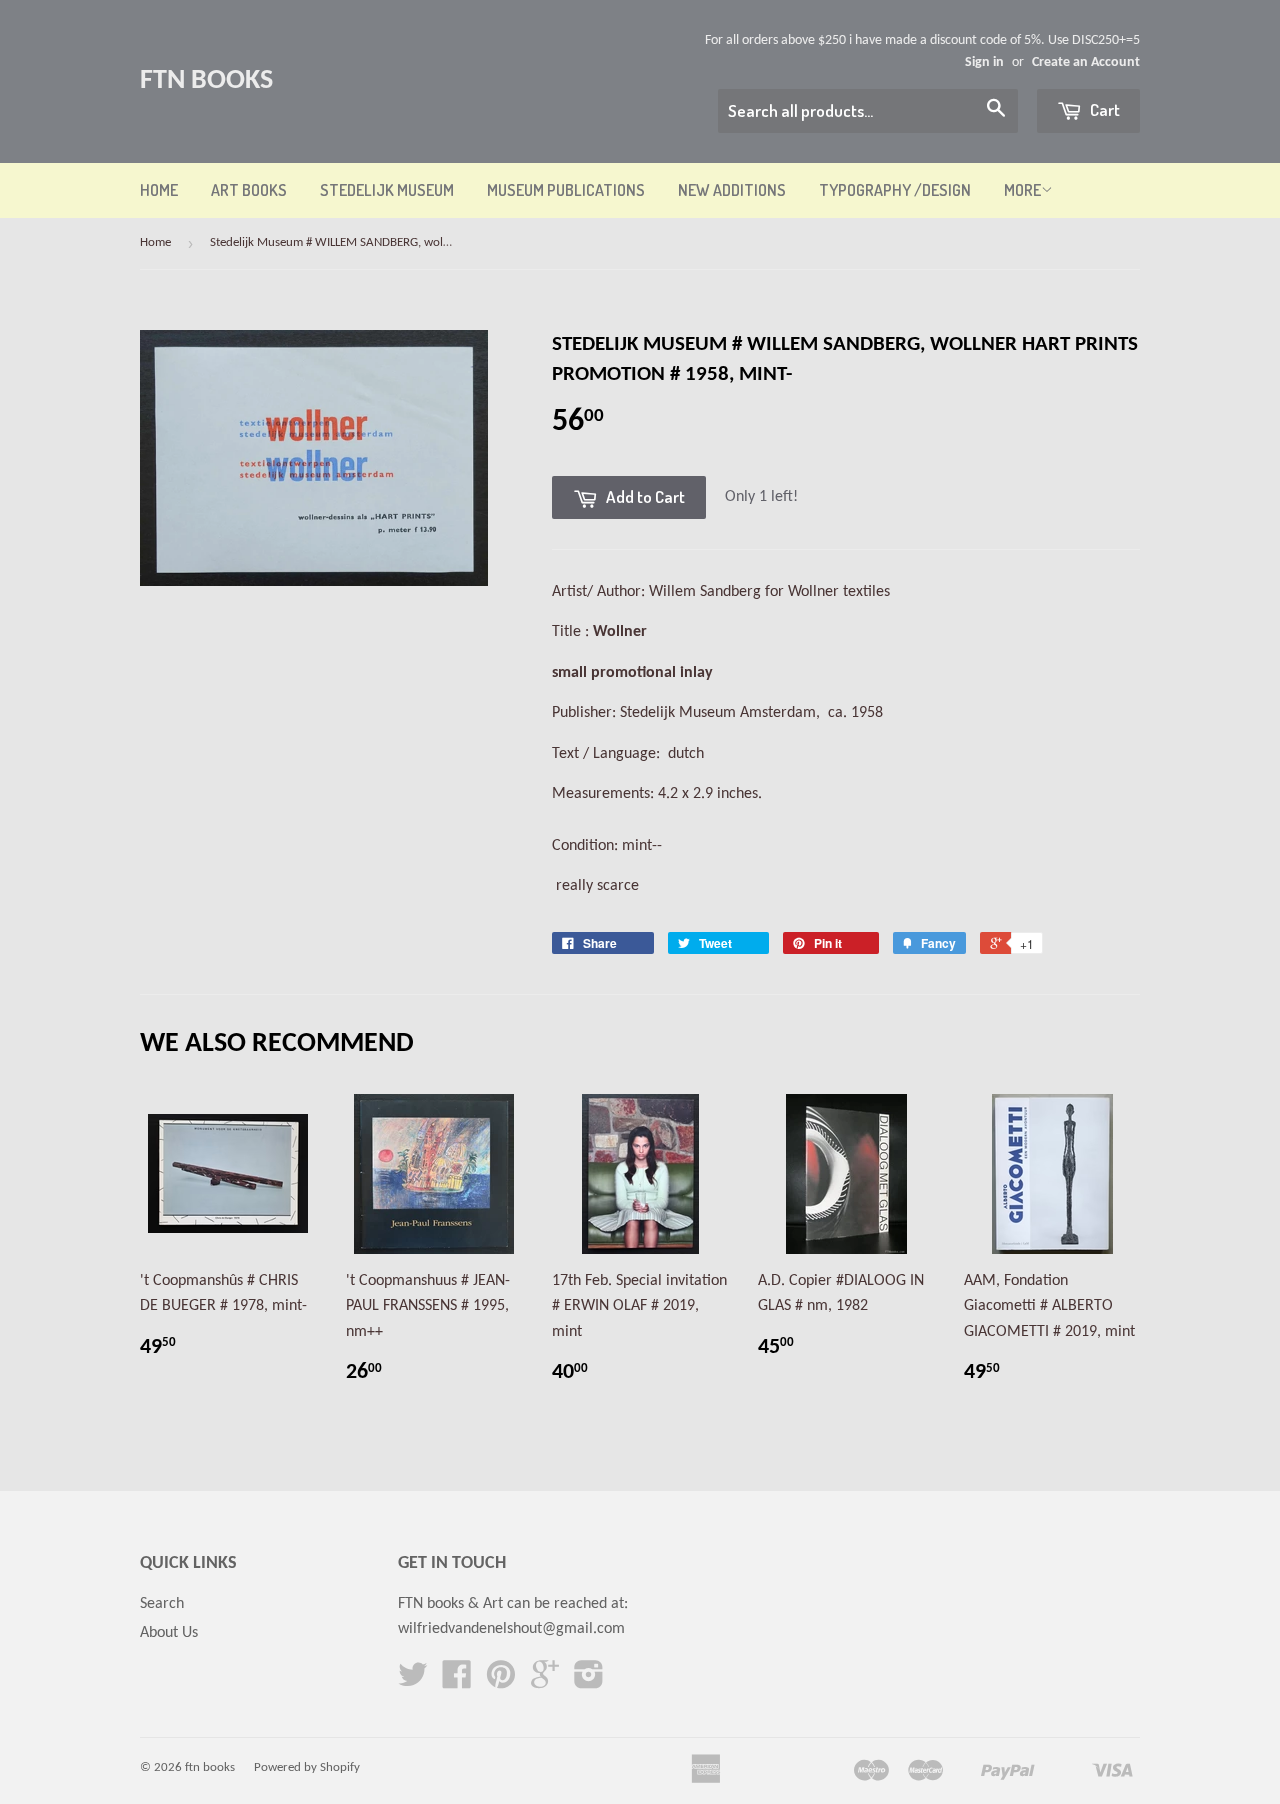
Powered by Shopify (307, 1767)
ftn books (206, 81)
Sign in (984, 62)
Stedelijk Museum (387, 190)
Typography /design (895, 190)
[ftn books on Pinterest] (501, 1682)
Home (159, 190)
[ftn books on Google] (545, 1682)
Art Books (249, 190)
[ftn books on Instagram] (589, 1682)
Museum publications (566, 190)
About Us (169, 1633)
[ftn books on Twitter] (413, 1682)
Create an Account (1086, 62)
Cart (1103, 109)
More (1022, 190)
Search (162, 1604)
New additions (732, 190)
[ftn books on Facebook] (457, 1682)
